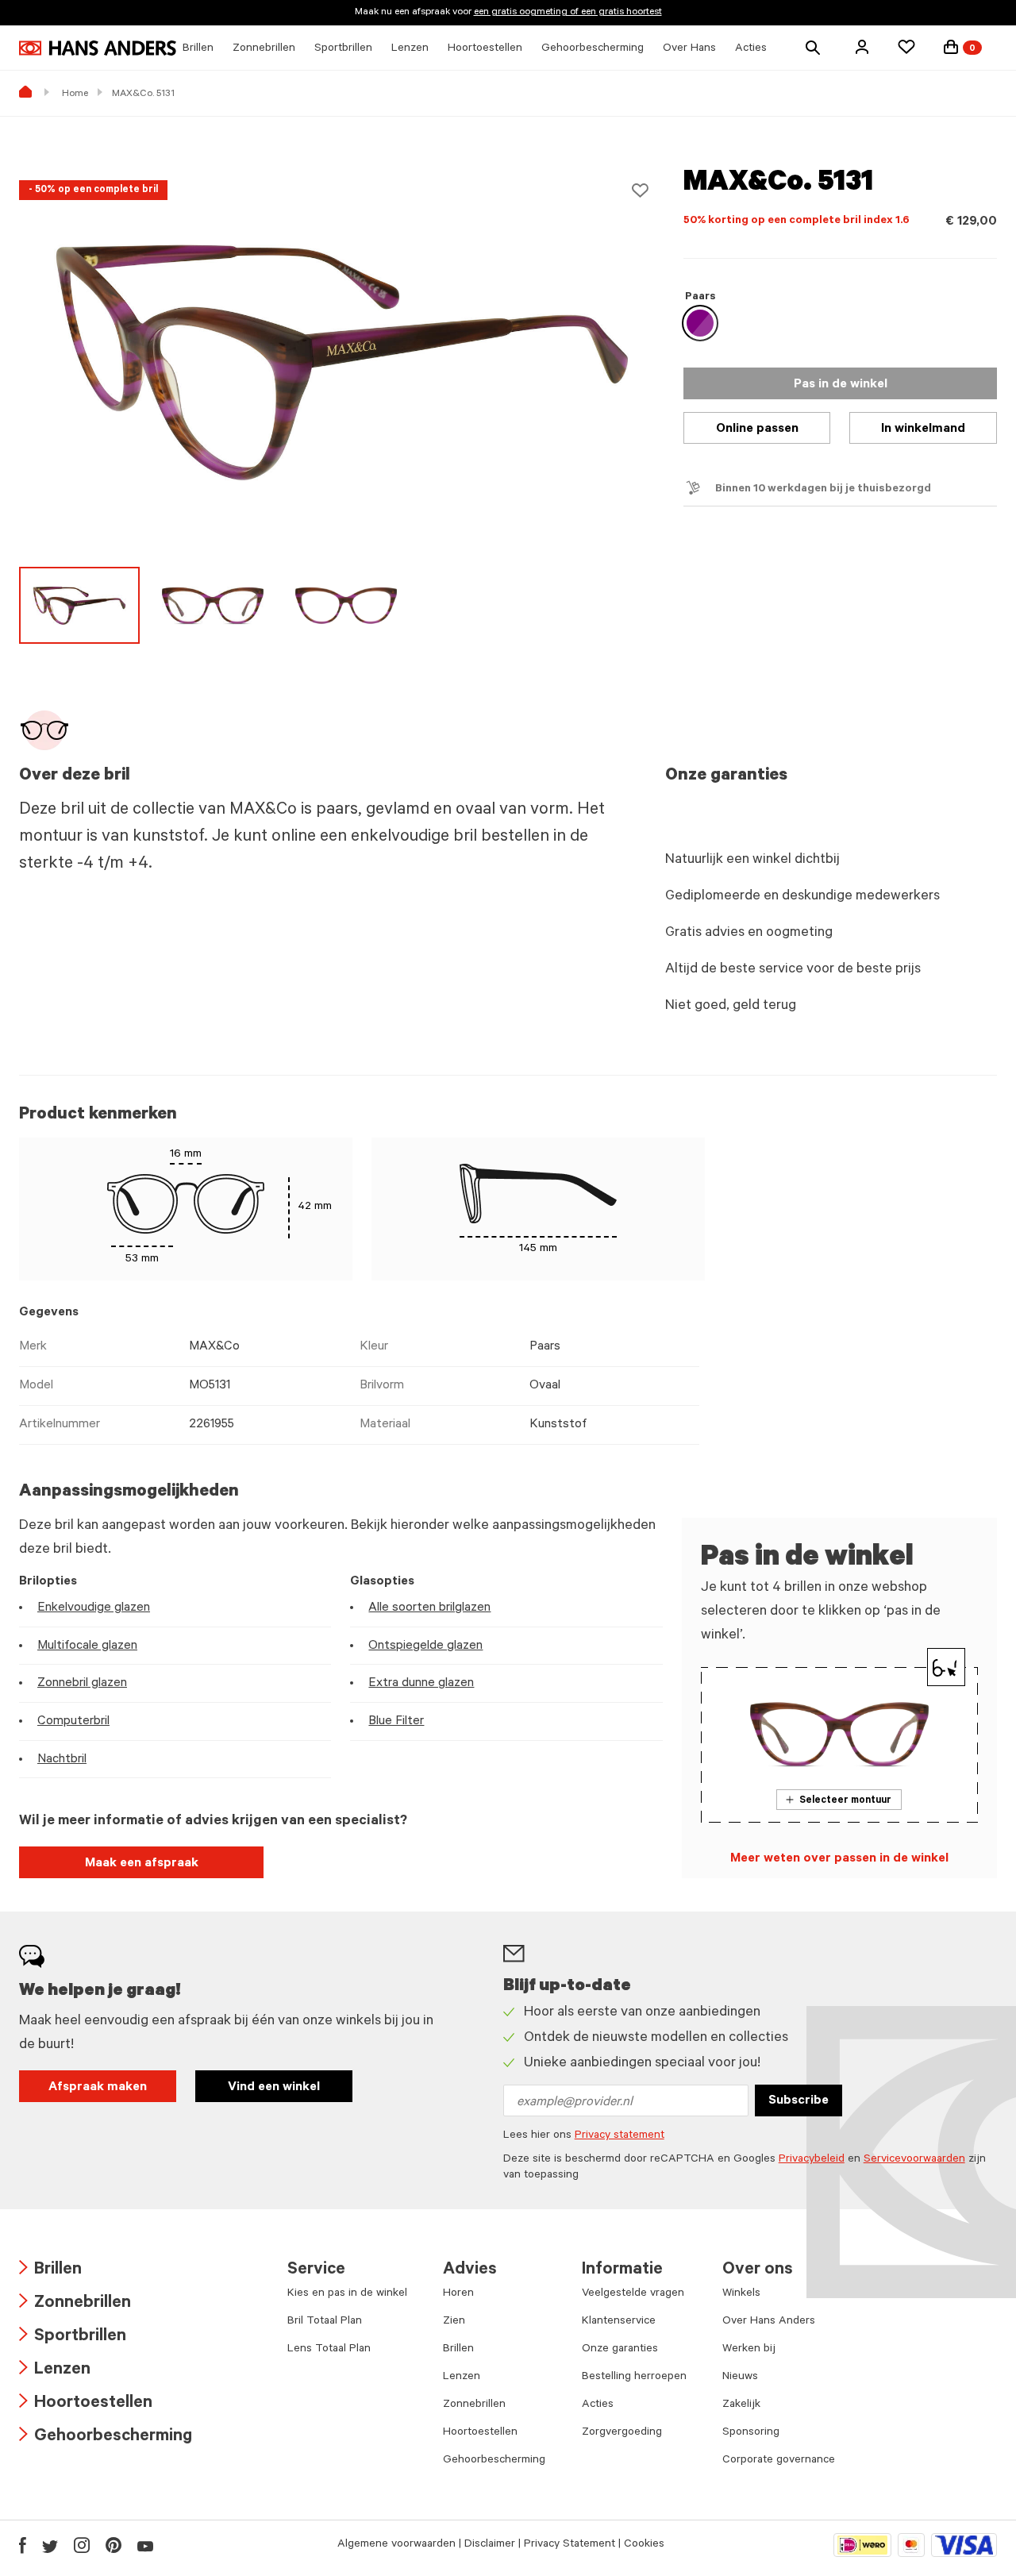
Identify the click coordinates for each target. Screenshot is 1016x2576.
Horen (458, 2294)
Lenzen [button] (410, 49)
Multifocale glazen (87, 1646)
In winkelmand (923, 429)
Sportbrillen (73, 2337)
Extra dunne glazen (421, 1684)
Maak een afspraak (142, 1864)
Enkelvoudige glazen (94, 1608)
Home (75, 94)
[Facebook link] (23, 2545)
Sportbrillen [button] (343, 49)
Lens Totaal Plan (329, 2350)
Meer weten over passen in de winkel (839, 1859)
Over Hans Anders (769, 2322)
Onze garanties (620, 2350)
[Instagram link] (82, 2545)
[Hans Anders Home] (98, 48)
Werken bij (749, 2350)
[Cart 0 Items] (951, 47)
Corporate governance (779, 2461)
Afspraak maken (98, 2088)
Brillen (50, 2271)
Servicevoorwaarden (914, 2160)
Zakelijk (741, 2405)
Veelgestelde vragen (633, 2294)
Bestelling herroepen (634, 2378)
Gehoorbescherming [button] (593, 49)
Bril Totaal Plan (325, 2322)
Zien (454, 2322)
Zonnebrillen (75, 2304)
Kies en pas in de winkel (347, 2294)
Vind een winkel (274, 2088)
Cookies (644, 2545)
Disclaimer (490, 2545)
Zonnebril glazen (82, 1684)
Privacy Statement (570, 2545)
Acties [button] (751, 49)
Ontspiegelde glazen (425, 1646)
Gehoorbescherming (106, 2437)
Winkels (741, 2294)
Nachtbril (62, 1760)
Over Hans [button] (689, 49)
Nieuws (740, 2378)
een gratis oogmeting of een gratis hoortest (568, 13)
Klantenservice (619, 2322)
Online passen (757, 429)
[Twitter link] (50, 2545)
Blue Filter (396, 1722)
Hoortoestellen (86, 2404)
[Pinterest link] (114, 2545)
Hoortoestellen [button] (485, 49)
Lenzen (55, 2371)
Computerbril (73, 1722)
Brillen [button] (198, 49)
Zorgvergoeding (622, 2433)
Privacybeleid (812, 2160)
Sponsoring (751, 2433)
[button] (862, 47)
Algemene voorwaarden (396, 2545)
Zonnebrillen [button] (264, 49)
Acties (598, 2405)
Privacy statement (620, 2136)
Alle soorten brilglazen (429, 1608)
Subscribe (799, 2101)
